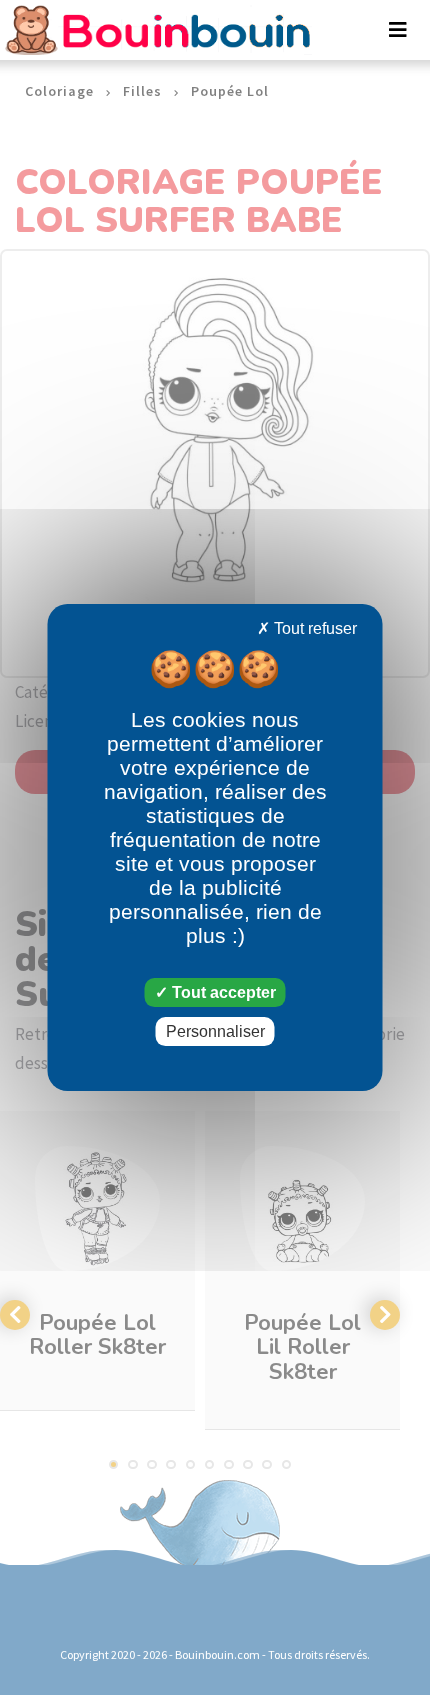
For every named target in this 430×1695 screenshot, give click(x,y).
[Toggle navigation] (398, 30)
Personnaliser (215, 1031)
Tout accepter (222, 992)
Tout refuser (313, 628)
